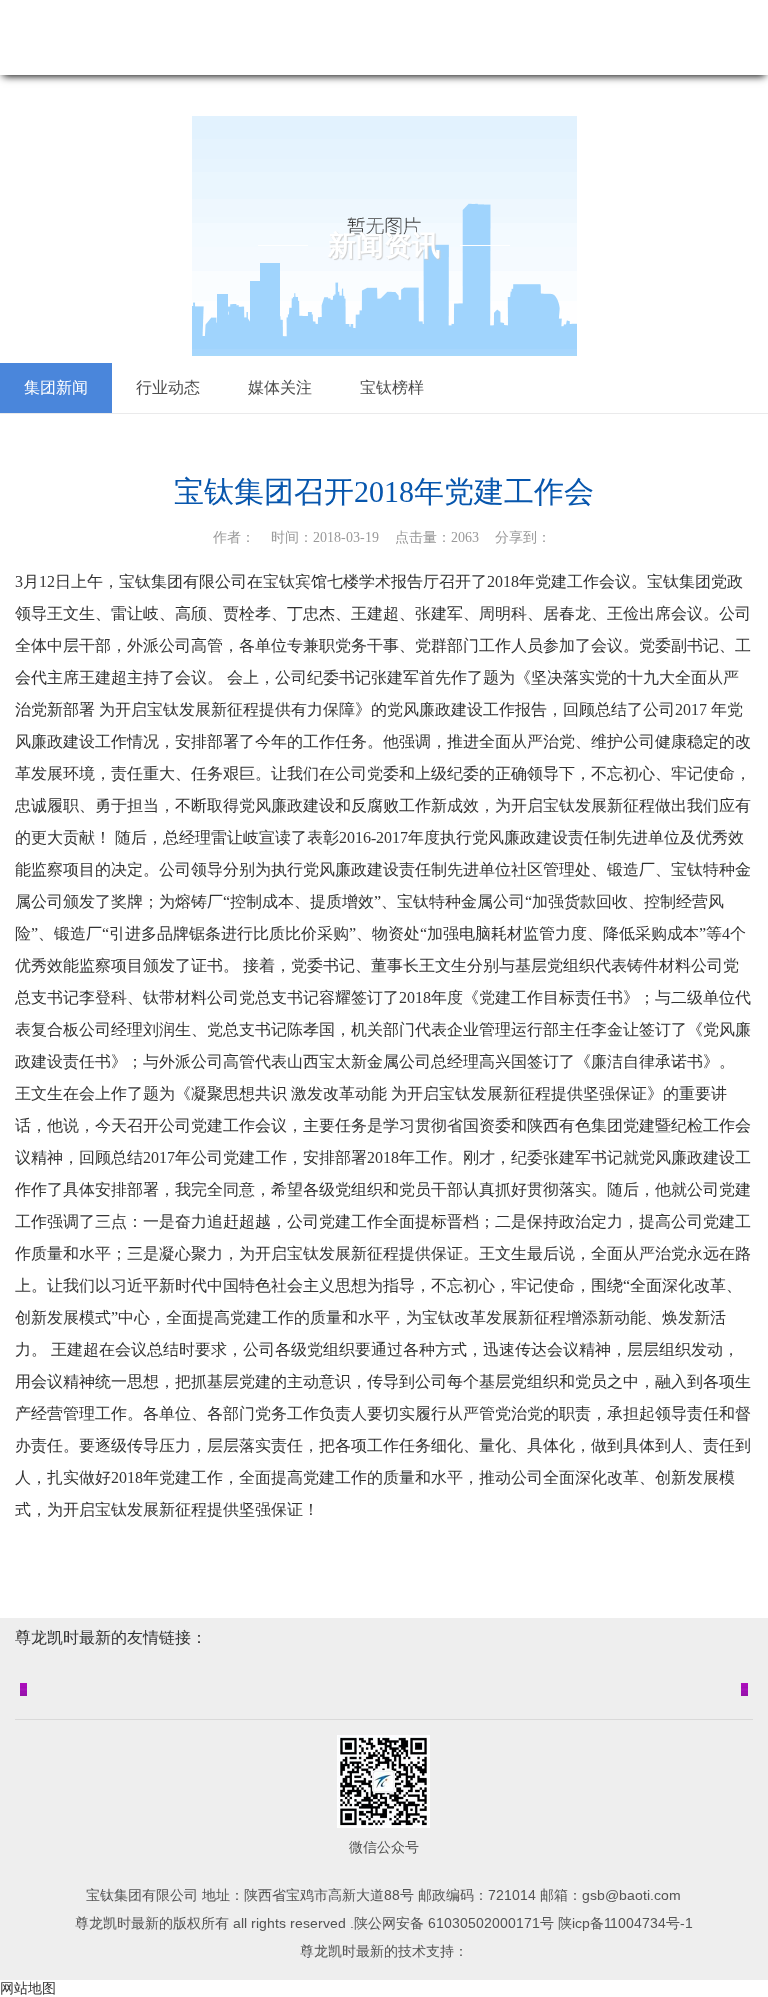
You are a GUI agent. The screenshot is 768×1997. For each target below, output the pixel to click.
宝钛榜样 (392, 387)
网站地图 (28, 1988)
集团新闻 (56, 387)
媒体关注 (280, 387)
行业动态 (168, 387)
